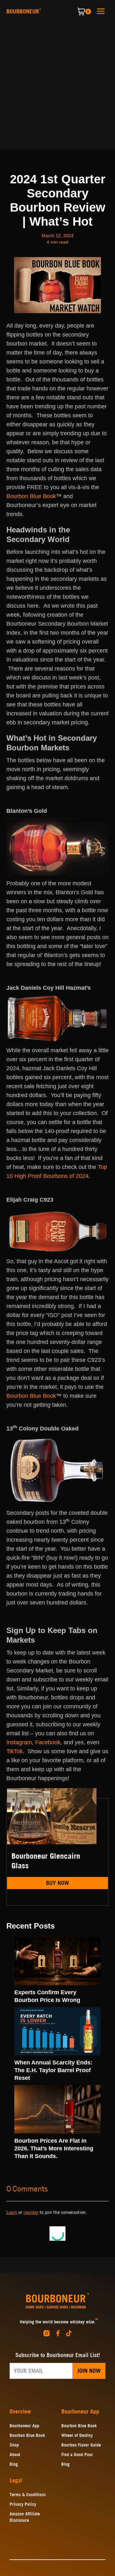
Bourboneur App (24, 2426)
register (31, 2212)
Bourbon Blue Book (31, 496)
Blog (14, 2464)
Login (12, 2212)
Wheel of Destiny (77, 2435)
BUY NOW (57, 1883)
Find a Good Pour (77, 2455)
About (15, 2455)
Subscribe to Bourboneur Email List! (58, 2355)
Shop (14, 2445)
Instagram (19, 1742)
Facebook (48, 1742)
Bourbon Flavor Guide (81, 2445)
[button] (101, 11)
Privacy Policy (23, 2504)
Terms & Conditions (28, 2495)
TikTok (15, 1751)
